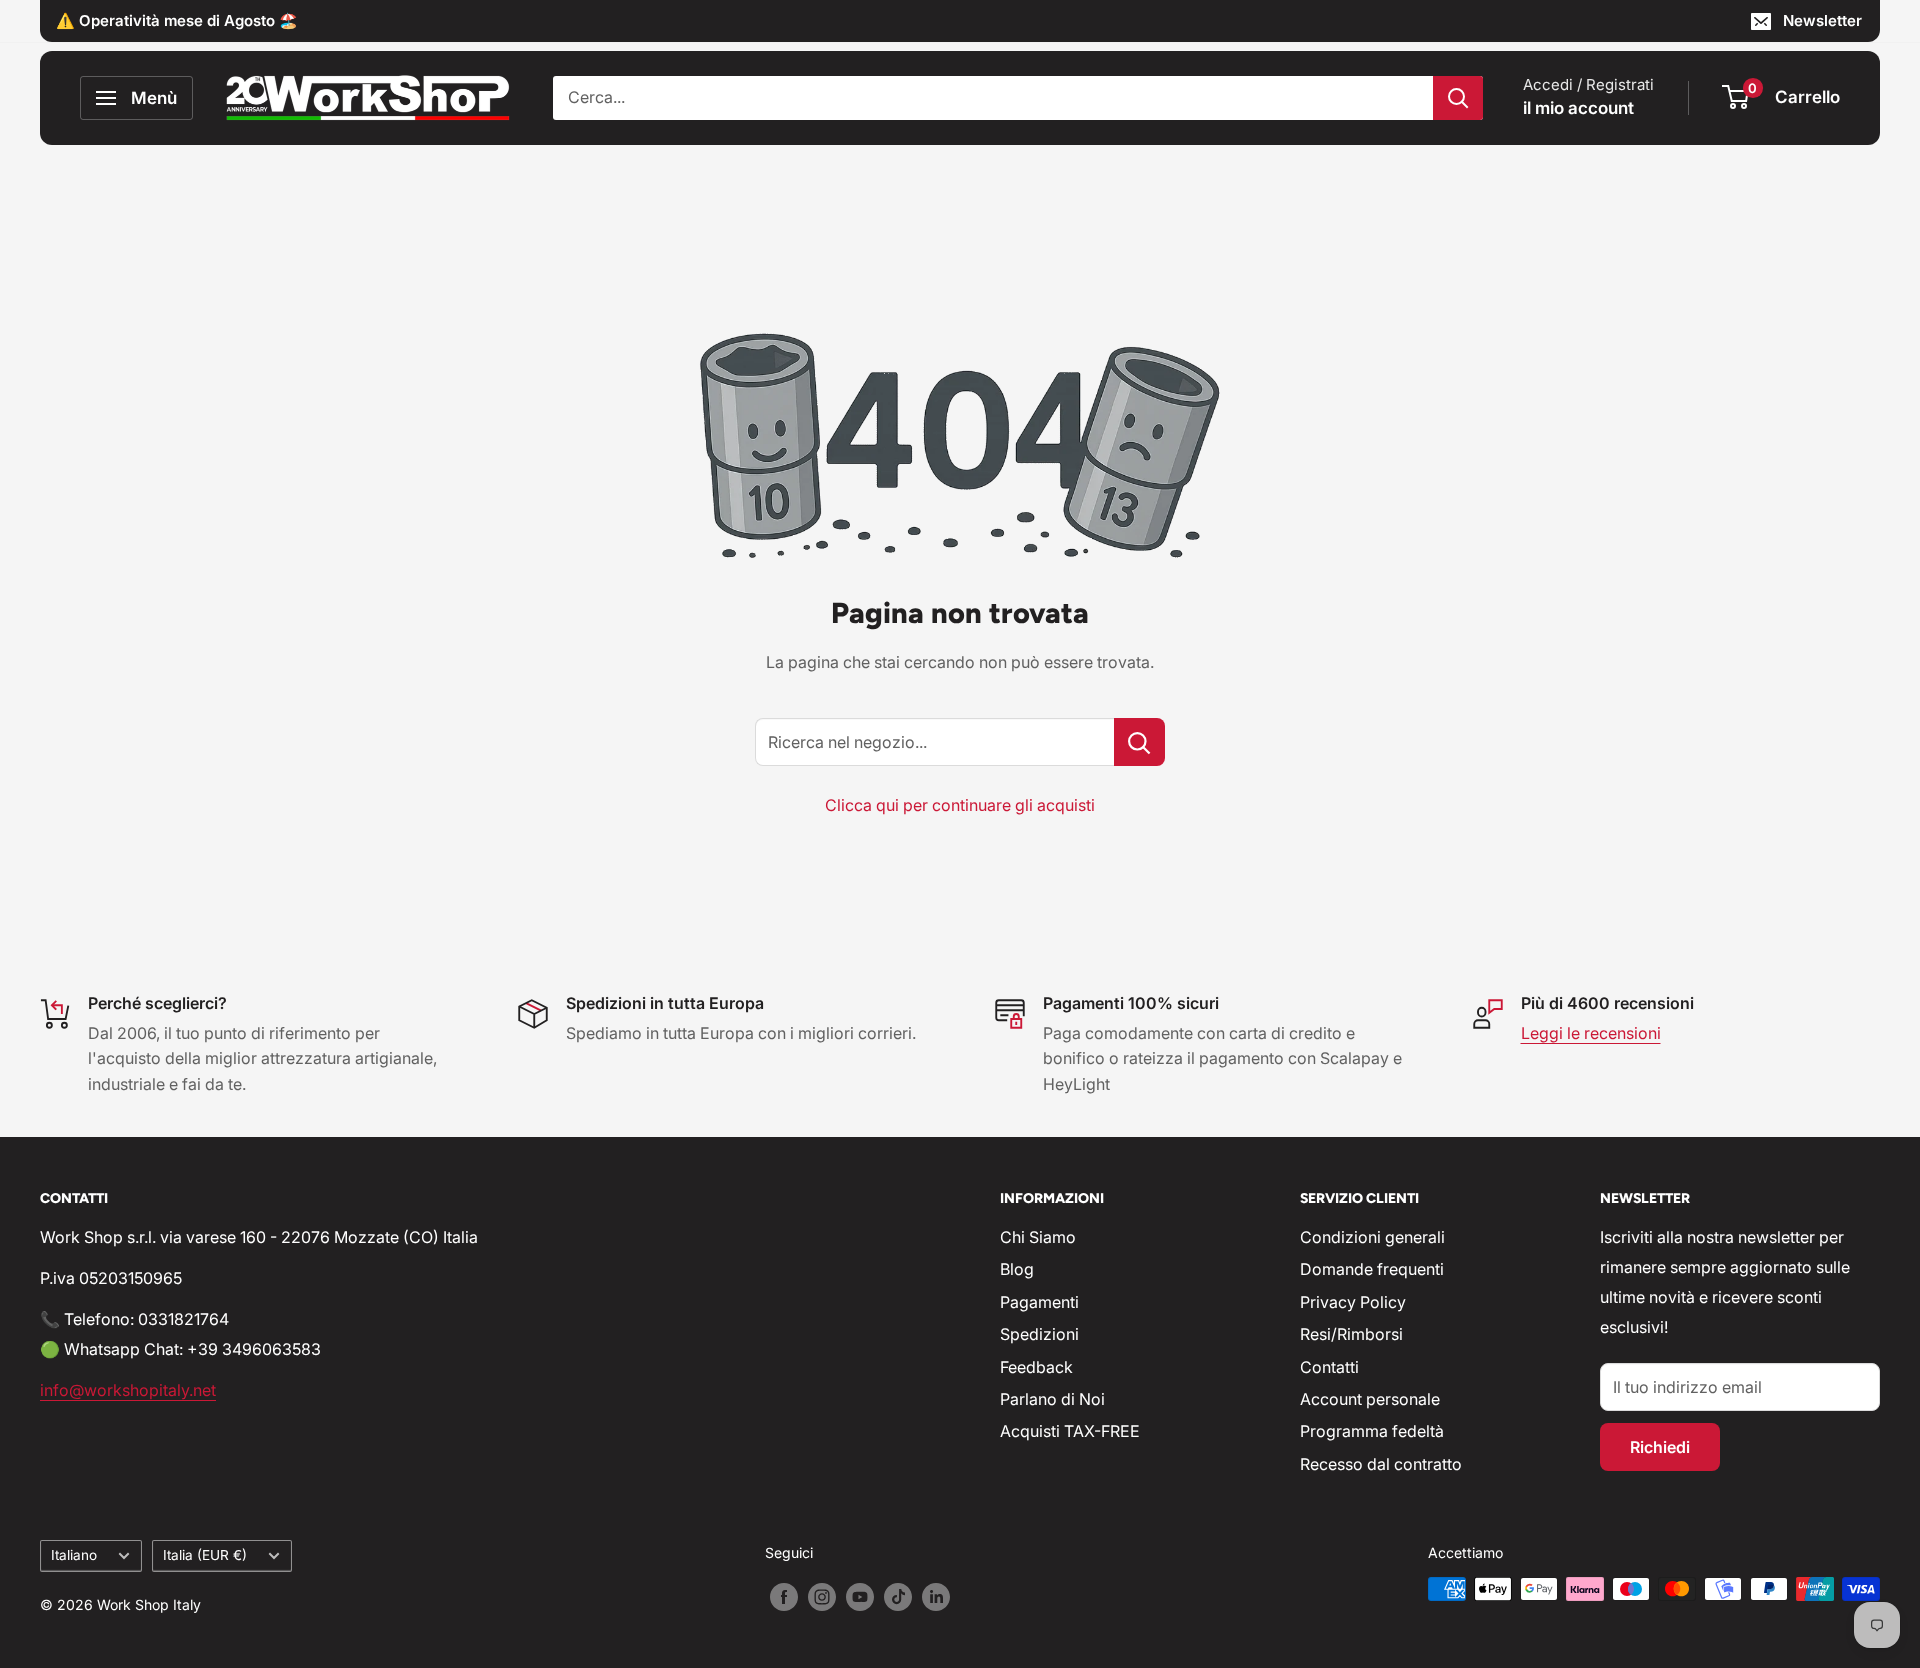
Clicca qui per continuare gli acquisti (960, 805)
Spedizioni (1039, 1334)
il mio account (1578, 108)
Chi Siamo (1038, 1237)
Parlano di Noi (1052, 1399)
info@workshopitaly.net (128, 1390)
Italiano (74, 1555)
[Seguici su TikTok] (898, 1596)
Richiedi (1660, 1447)
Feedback (1036, 1367)
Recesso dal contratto (1381, 1464)
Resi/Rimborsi (1351, 1334)
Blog (1017, 1269)
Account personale (1370, 1399)
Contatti (1329, 1367)
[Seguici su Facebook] (784, 1596)
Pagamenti (1039, 1302)
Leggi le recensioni (1591, 1033)
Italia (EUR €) (205, 1555)
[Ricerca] (1458, 98)
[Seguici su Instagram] (822, 1596)
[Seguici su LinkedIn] (936, 1596)
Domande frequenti (1372, 1269)
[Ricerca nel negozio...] (1139, 742)
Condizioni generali (1372, 1237)
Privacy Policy (1353, 1302)
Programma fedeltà (1372, 1431)
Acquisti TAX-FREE (1070, 1431)
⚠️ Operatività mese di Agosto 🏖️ (177, 20)
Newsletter (1822, 20)
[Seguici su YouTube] (860, 1596)
